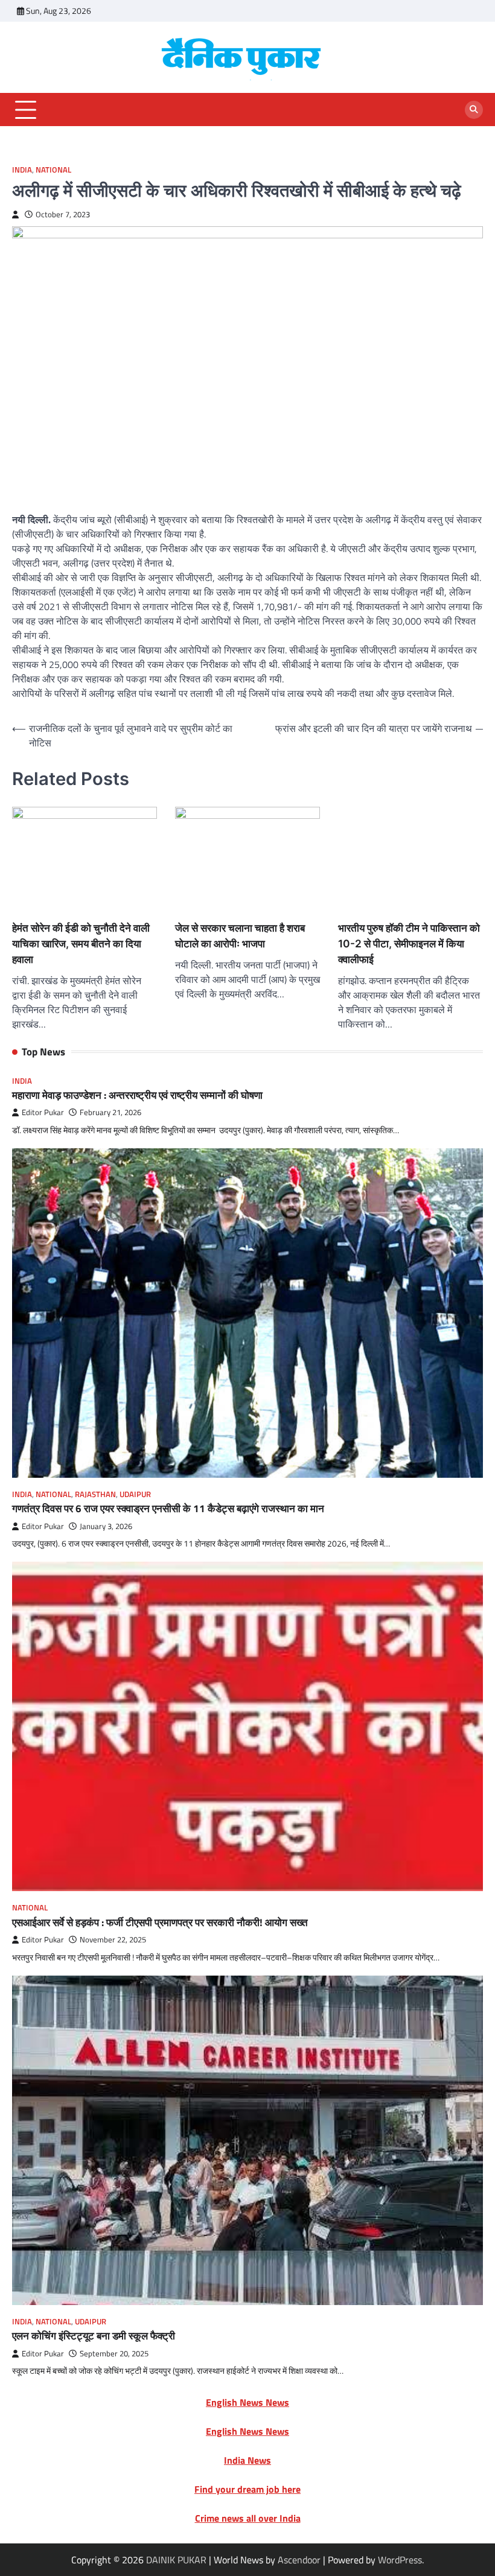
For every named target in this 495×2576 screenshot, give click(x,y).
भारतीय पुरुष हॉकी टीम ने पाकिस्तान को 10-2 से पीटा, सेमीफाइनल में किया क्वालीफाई (409, 943)
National (53, 170)
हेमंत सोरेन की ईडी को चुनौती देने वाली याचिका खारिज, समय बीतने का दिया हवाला (81, 943)
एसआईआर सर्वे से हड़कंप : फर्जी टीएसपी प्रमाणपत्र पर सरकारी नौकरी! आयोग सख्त (160, 1922)
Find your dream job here (247, 2489)
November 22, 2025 (113, 1940)
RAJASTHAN (95, 1494)
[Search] (474, 110)
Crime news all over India (248, 2518)
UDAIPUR (135, 1494)
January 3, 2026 (106, 1526)
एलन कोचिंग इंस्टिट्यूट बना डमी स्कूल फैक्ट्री (94, 2336)
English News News (247, 2402)
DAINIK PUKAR (176, 2560)
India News (247, 2460)
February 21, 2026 (110, 1112)
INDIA (22, 170)
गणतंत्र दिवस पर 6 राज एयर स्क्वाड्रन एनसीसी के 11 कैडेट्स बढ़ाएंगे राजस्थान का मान (168, 1508)
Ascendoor (299, 2560)
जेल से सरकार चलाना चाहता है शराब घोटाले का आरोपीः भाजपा (240, 936)
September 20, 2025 (114, 2354)
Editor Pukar (43, 1112)
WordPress (400, 2560)
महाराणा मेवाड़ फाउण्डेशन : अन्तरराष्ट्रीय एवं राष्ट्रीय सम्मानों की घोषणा (137, 1095)
